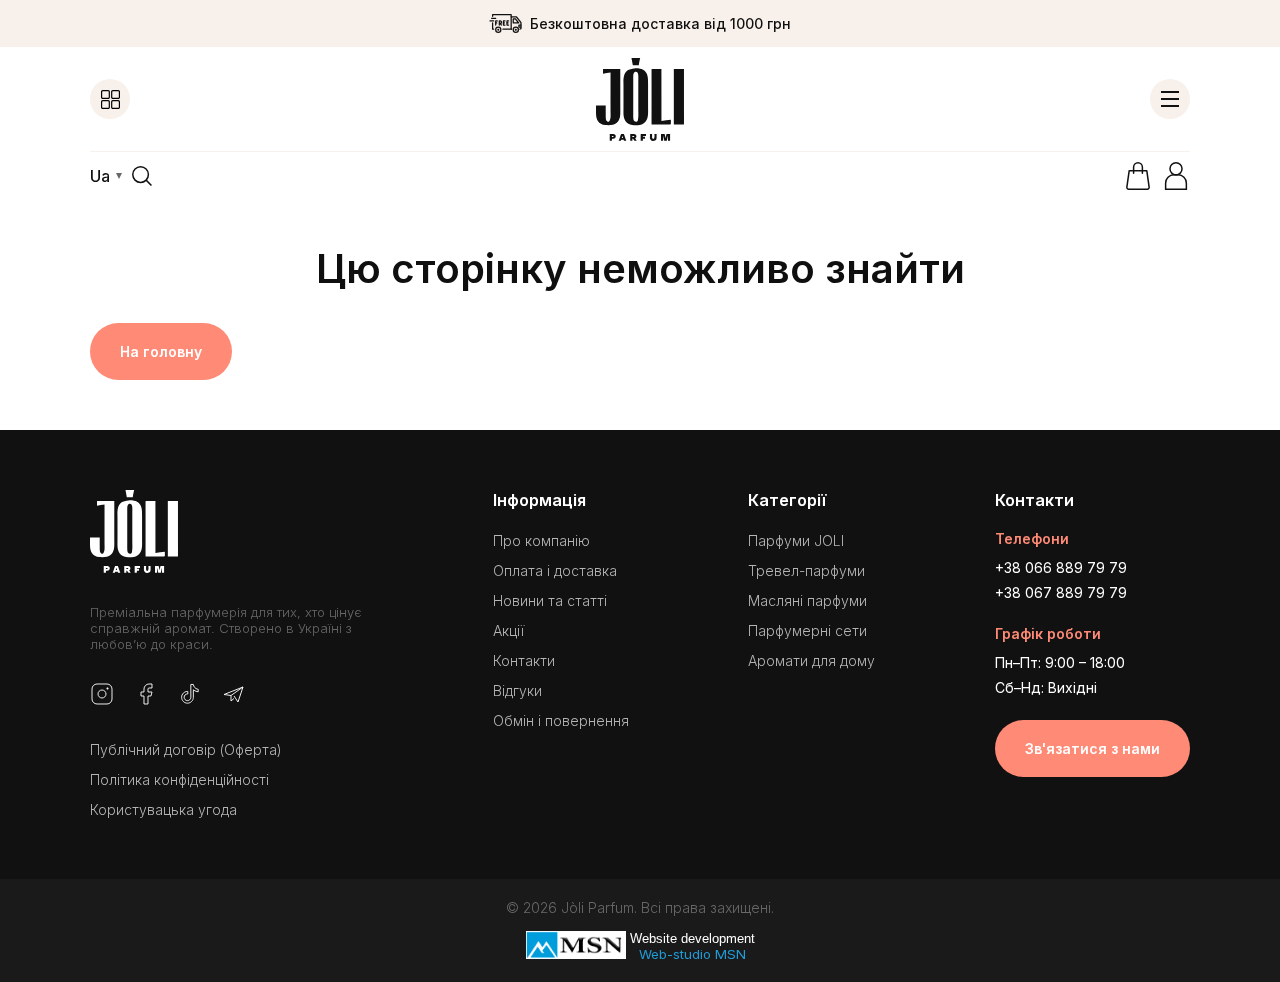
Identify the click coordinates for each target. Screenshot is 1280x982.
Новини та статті (550, 600)
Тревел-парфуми (806, 570)
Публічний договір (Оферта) (186, 749)
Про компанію (541, 540)
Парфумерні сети (807, 630)
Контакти (524, 660)
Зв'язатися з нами (1092, 748)
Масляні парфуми (807, 600)
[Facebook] (146, 695)
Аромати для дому (811, 660)
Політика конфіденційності (179, 779)
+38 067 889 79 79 (1061, 592)
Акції (508, 630)
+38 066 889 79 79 (1061, 567)
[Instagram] (102, 695)
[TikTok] (190, 695)
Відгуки (517, 690)
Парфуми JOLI (796, 540)
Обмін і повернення (561, 720)
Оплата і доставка (555, 570)
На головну (161, 351)
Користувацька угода (163, 809)
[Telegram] (234, 695)
